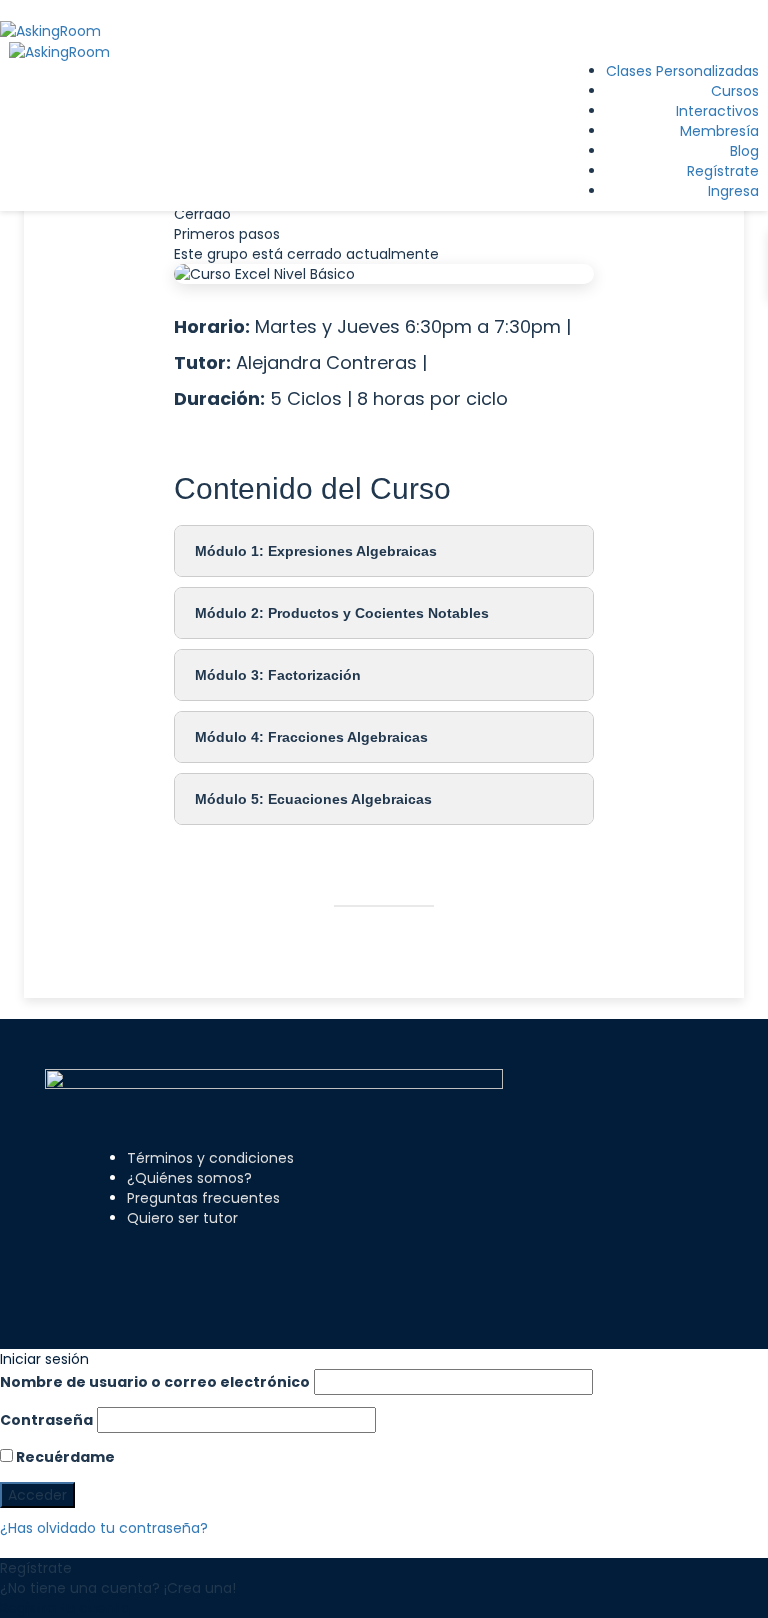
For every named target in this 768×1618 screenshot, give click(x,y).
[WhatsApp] (282, 1263)
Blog (744, 151)
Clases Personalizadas (682, 71)
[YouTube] (334, 1263)
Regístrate (723, 171)
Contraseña (46, 1420)
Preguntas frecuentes (203, 1198)
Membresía (719, 131)
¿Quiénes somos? (189, 1178)
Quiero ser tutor (182, 1218)
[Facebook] (214, 1263)
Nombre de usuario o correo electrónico (155, 1382)
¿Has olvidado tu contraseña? (104, 1528)
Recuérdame (64, 1457)
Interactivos (717, 111)
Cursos (735, 91)
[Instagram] (248, 1263)
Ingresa (733, 191)
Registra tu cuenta (65, 1608)
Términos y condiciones (210, 1158)
